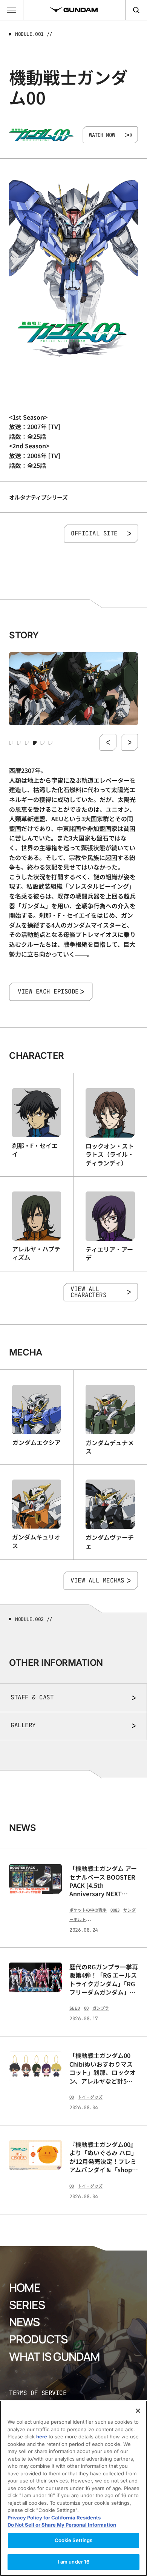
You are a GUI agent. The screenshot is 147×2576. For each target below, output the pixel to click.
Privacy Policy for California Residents (54, 2518)
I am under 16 (74, 2562)
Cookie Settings (74, 2540)
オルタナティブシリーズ (38, 497)
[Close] (138, 2411)
